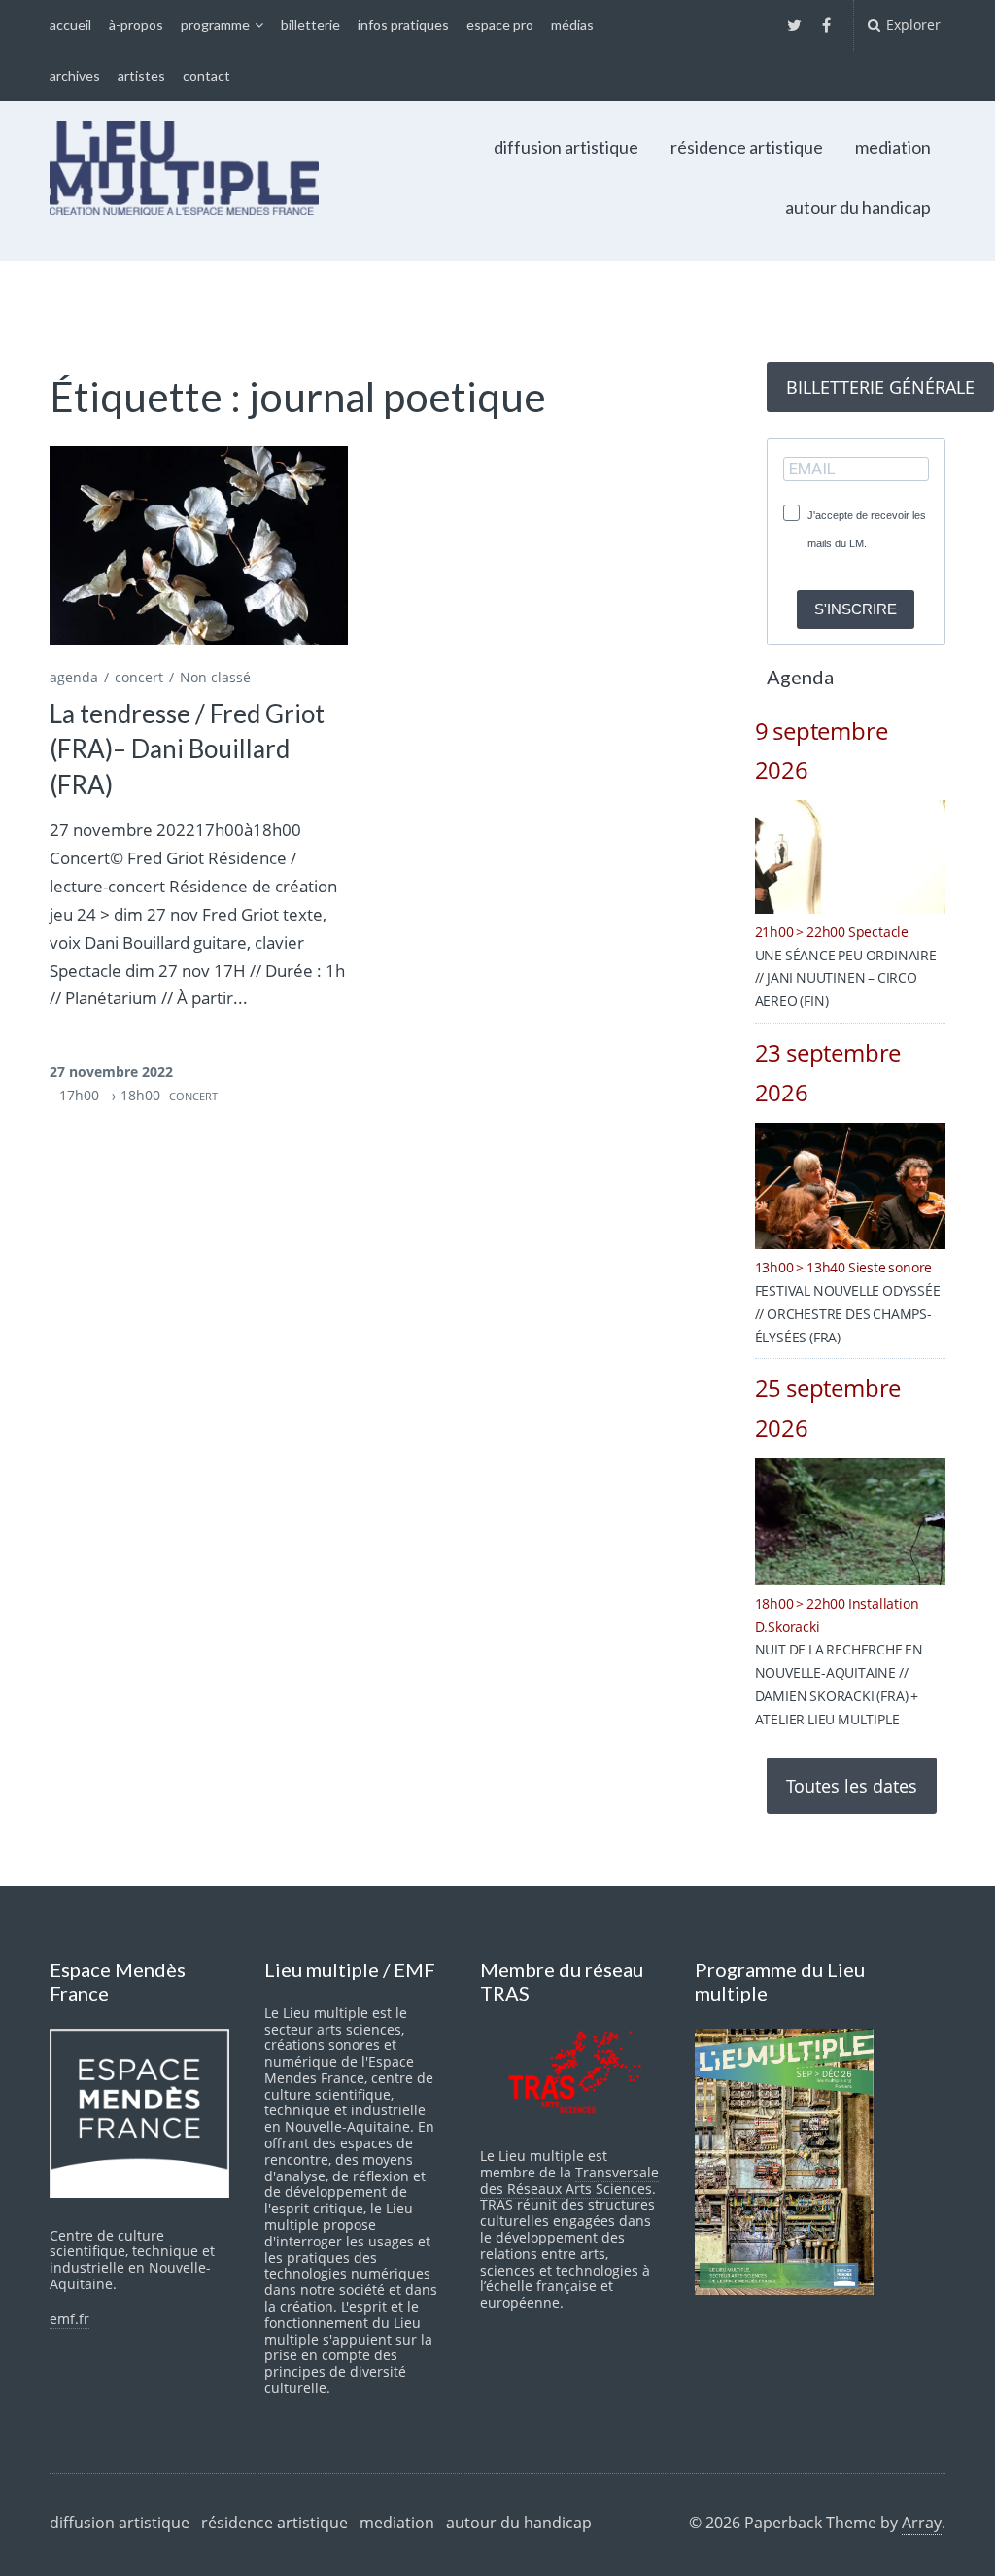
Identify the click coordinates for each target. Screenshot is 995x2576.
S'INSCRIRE (856, 609)
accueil (70, 25)
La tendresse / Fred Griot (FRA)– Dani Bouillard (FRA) (187, 749)
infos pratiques (403, 25)
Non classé (215, 677)
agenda (74, 677)
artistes (141, 75)
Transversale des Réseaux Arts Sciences (569, 2180)
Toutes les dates (852, 1786)
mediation (893, 147)
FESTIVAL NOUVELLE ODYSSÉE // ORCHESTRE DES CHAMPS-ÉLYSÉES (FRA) (848, 1314)
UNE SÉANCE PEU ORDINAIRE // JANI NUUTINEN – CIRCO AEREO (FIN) (846, 978)
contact (206, 75)
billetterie (310, 25)
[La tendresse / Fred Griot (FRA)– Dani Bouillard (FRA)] (198, 545)
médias (572, 25)
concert (139, 677)
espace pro (500, 25)
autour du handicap (858, 207)
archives (75, 75)
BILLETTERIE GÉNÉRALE (880, 387)
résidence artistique (747, 147)
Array (922, 2523)
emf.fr (69, 2319)
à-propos (136, 25)
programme (215, 25)
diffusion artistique (566, 147)
